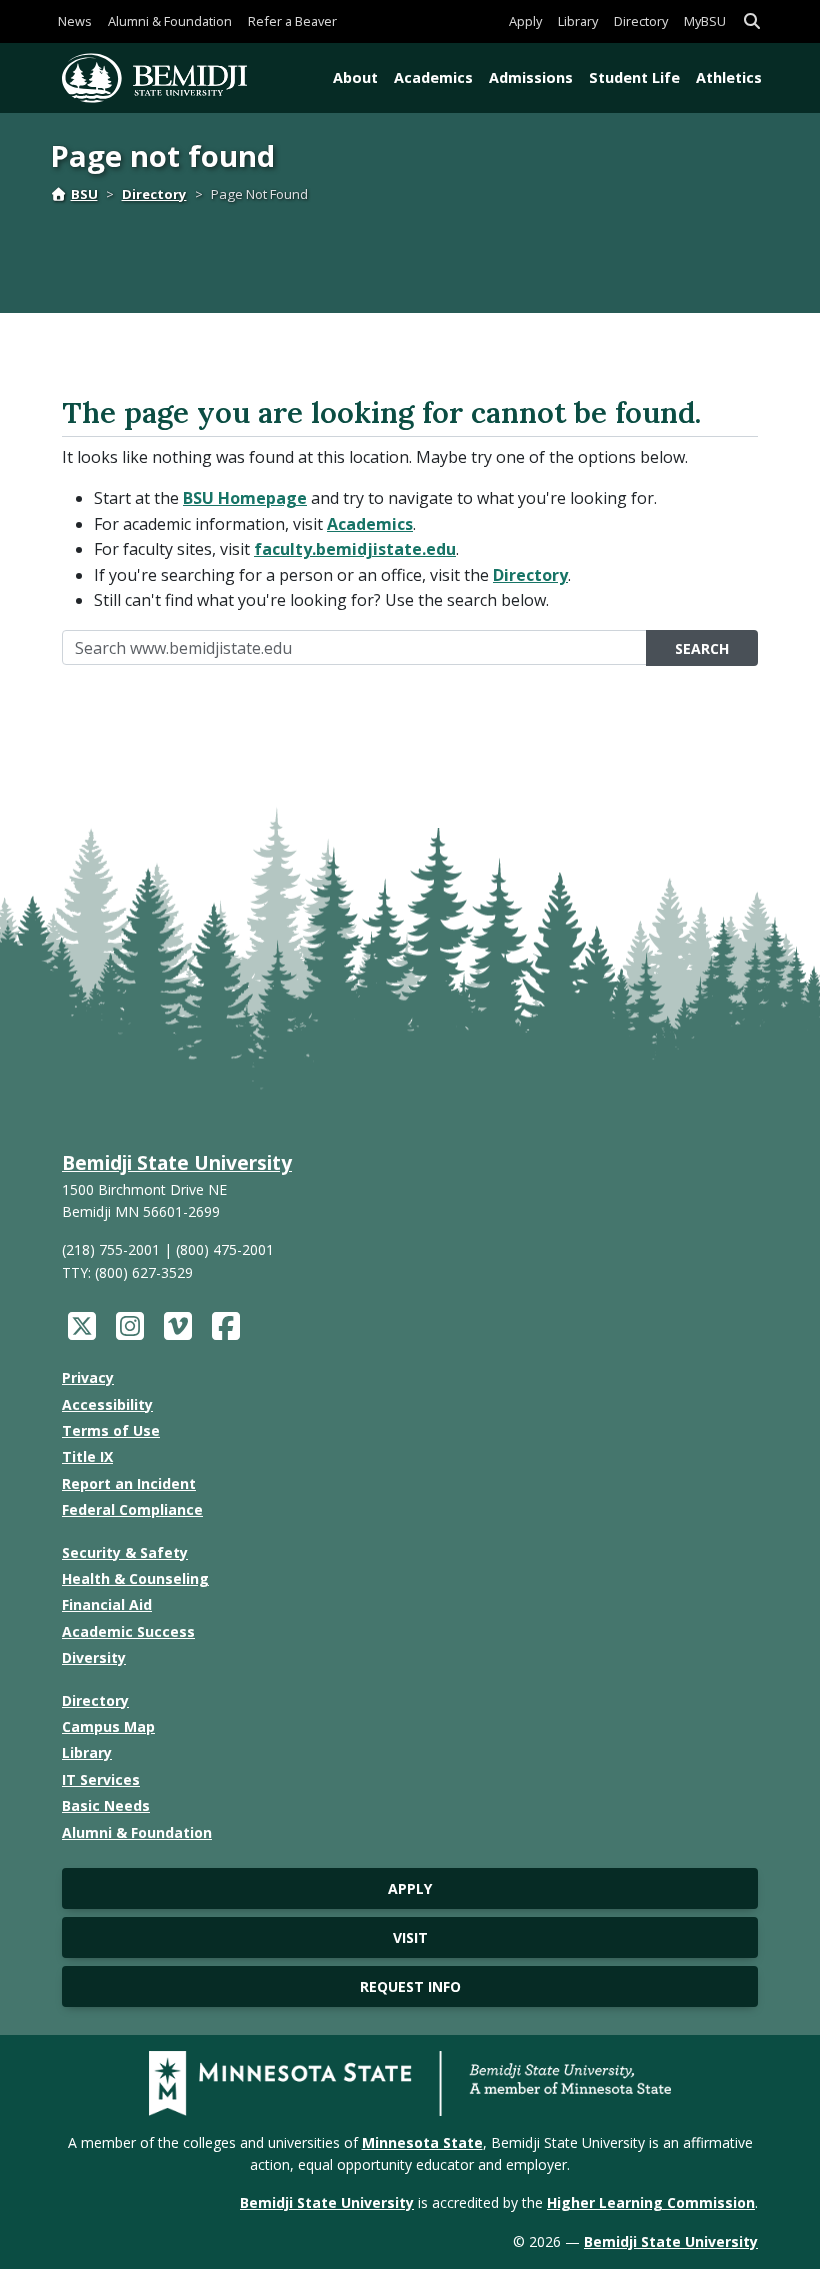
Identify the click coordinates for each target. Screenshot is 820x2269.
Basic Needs (106, 1805)
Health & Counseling (135, 1578)
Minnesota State (422, 2142)
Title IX (87, 1456)
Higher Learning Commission (651, 2202)
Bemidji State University (177, 1162)
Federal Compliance (132, 1509)
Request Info (410, 1986)
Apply (525, 21)
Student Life (634, 77)
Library (578, 21)
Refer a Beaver (292, 21)
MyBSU (705, 21)
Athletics (729, 77)
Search (702, 648)
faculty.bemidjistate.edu (355, 549)
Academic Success (128, 1631)
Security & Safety (125, 1552)
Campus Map (108, 1726)
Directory (641, 21)
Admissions (531, 77)
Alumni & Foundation (170, 21)
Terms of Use (111, 1430)
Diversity (94, 1657)
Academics (433, 77)
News (75, 21)
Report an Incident (129, 1483)
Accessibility (107, 1404)
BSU (84, 194)
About (355, 77)
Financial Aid (107, 1604)
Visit (410, 1937)
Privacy (88, 1377)
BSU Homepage (245, 498)
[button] (752, 21)
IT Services (101, 1779)
